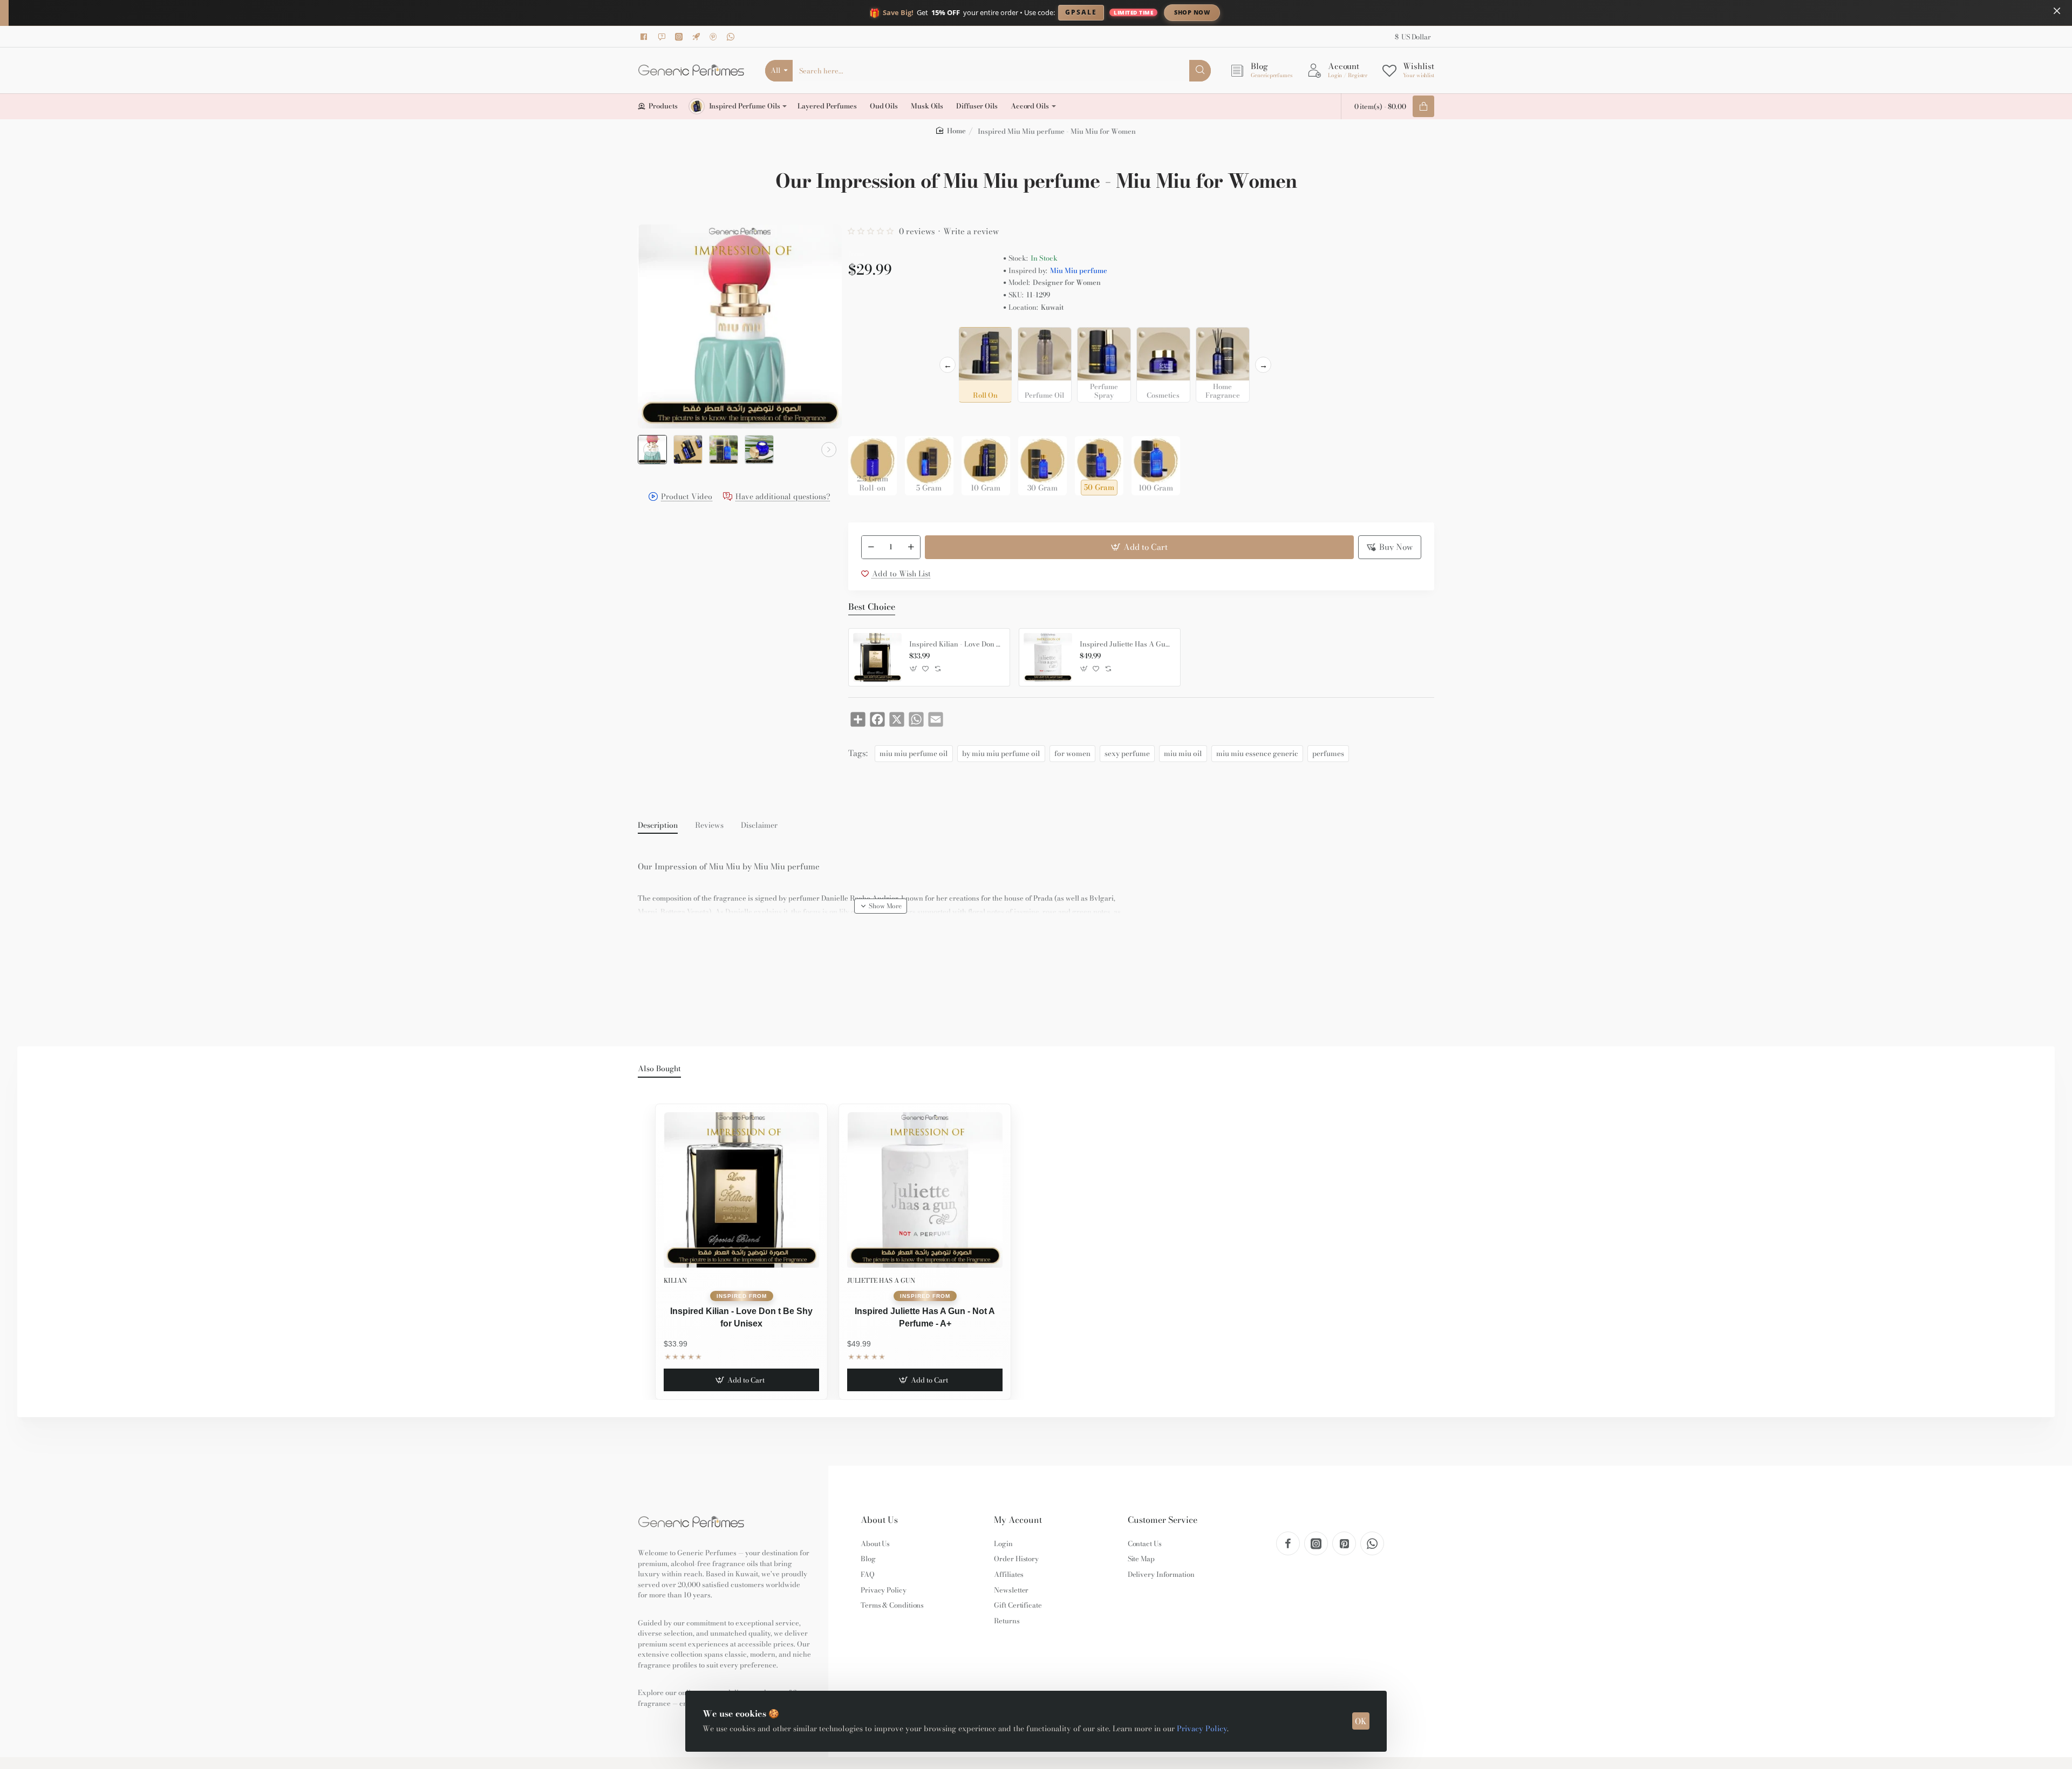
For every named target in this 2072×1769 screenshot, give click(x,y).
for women (1072, 753)
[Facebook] (646, 37)
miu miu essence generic (1257, 753)
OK (1361, 1721)
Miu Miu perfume (1079, 271)
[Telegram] (698, 37)
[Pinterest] (715, 37)
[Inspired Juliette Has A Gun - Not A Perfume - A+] (1048, 657)
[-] (871, 547)
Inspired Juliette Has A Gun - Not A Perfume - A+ (1126, 644)
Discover (1281, 12)
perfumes (1328, 753)
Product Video (687, 497)
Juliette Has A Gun (881, 1280)
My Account (1018, 1520)
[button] (651, 450)
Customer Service (1163, 1520)
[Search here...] (1200, 71)
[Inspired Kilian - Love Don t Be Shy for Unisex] (877, 657)
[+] (911, 547)
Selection (867, 338)
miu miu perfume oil (914, 753)
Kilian (675, 1280)
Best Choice (872, 607)
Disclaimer (759, 826)
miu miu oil (1183, 753)
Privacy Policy (1202, 1729)
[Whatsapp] (732, 37)
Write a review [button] (971, 231)
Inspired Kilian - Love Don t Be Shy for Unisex (956, 644)
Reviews (709, 826)
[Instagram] (680, 37)
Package (865, 419)
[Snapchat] (663, 37)
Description (658, 826)
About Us (879, 1520)
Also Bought (659, 1069)
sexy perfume (1127, 753)
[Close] (2057, 11)
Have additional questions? (783, 497)
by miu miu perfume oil (1001, 753)
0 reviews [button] (917, 231)
